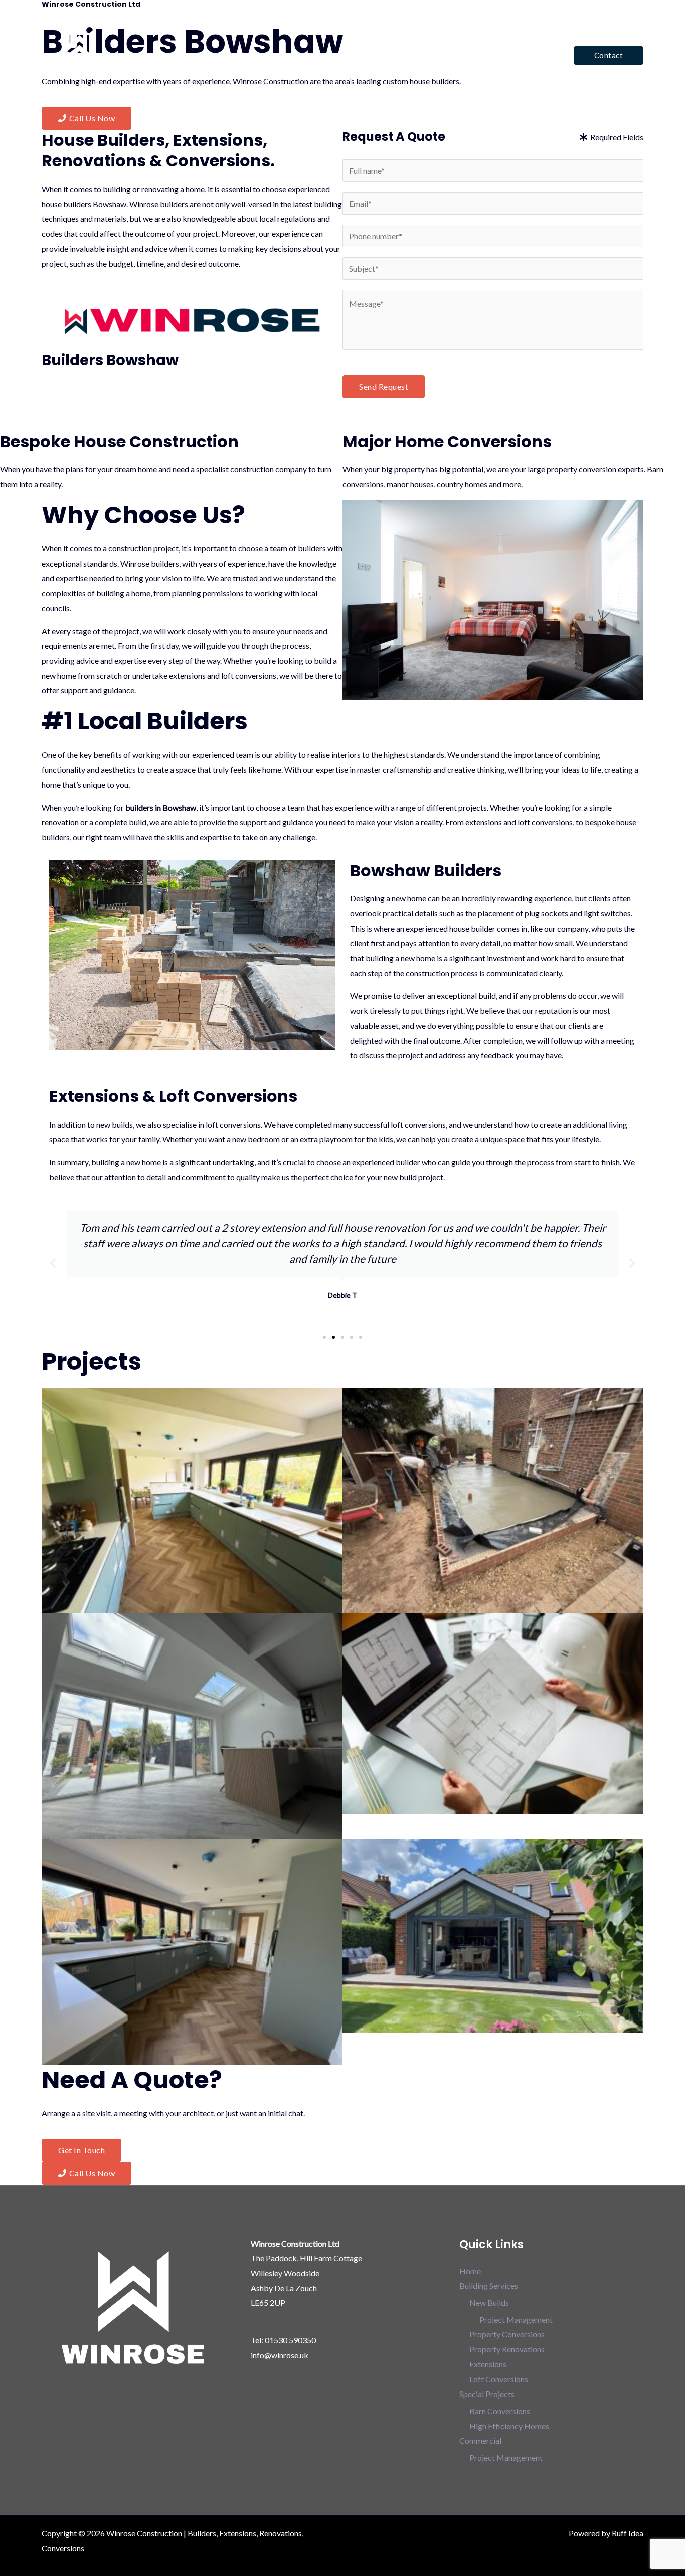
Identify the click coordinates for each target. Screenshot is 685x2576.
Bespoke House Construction (119, 441)
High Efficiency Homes (509, 2426)
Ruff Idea (628, 2533)
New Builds (489, 2303)
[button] (609, 55)
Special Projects (450, 55)
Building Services (367, 55)
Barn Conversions (500, 2411)
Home (311, 55)
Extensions (488, 2364)
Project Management (516, 2320)
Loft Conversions (499, 2379)
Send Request (384, 386)
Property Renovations (507, 2349)
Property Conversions (507, 2334)
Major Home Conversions (447, 441)
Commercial (525, 55)
